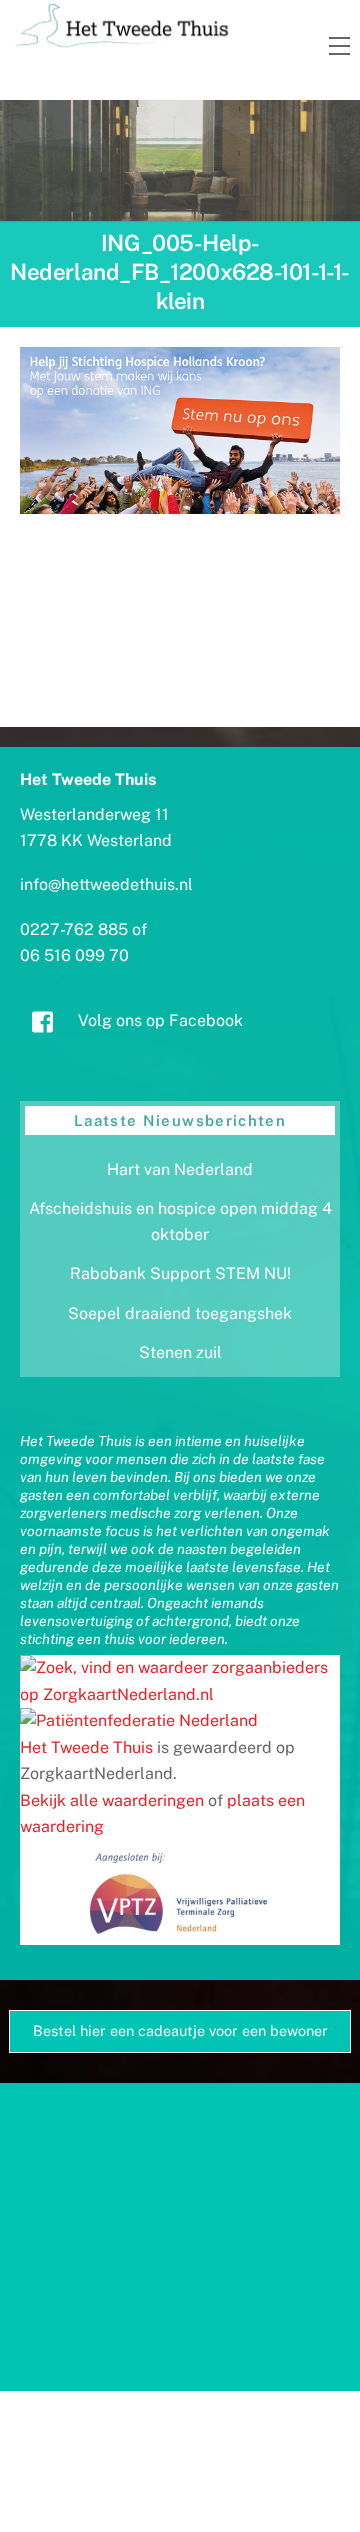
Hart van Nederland (180, 1169)
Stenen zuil (180, 1352)
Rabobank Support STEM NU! (180, 1273)
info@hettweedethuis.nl (106, 884)
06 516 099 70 (74, 955)
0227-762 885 (74, 929)
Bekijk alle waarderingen (112, 1800)
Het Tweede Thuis (86, 1747)
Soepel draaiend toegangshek (180, 1313)
